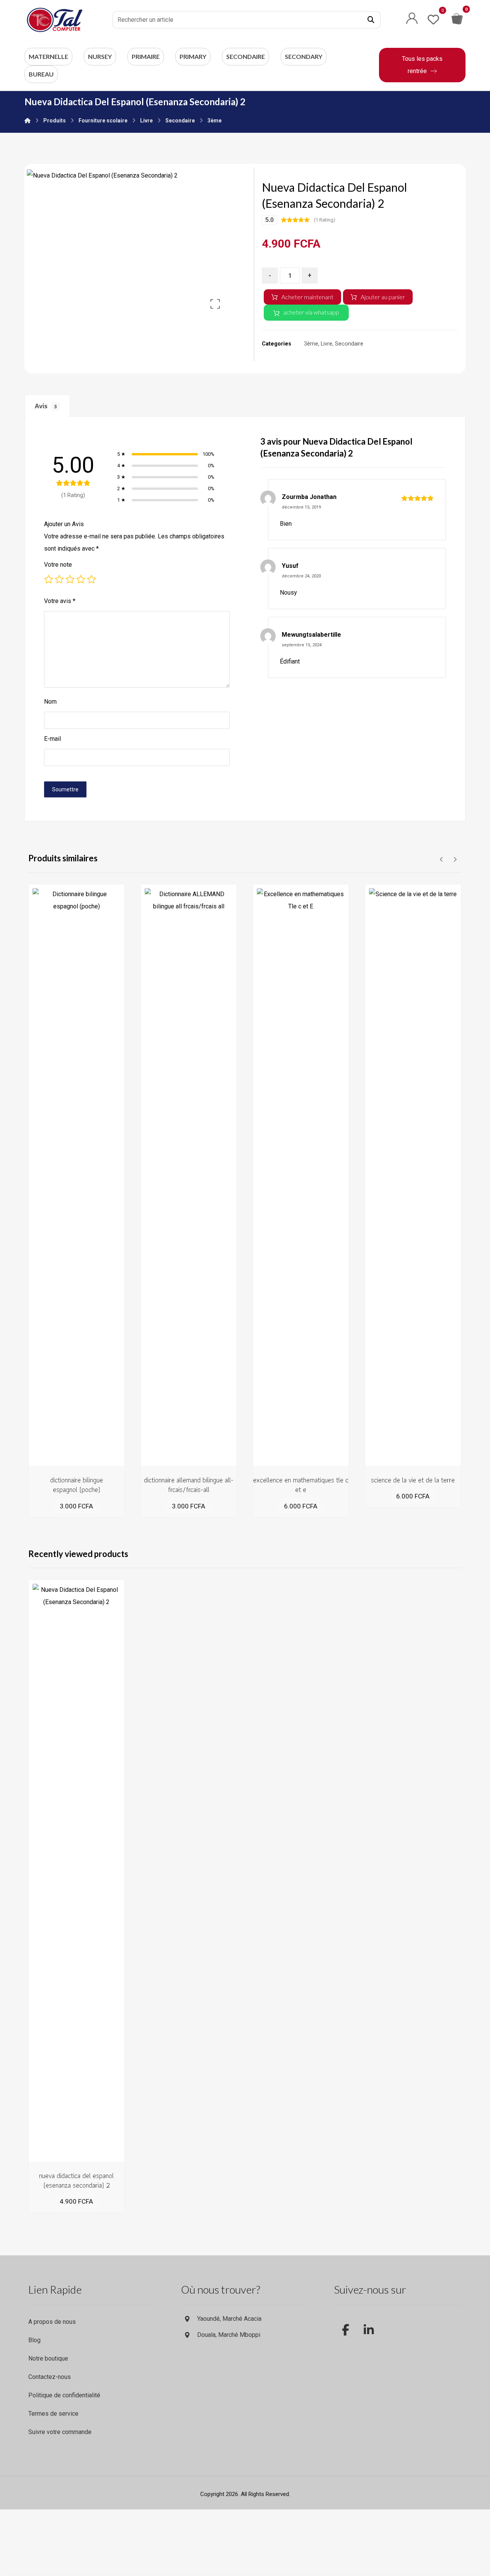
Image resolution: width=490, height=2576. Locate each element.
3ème (311, 344)
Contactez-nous (50, 2377)
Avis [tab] (46, 406)
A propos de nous (52, 2322)
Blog (34, 2340)
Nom (50, 702)
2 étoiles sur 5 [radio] (59, 579)
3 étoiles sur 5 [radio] (70, 579)
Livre (327, 344)
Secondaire (349, 344)
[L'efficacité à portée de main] (55, 20)
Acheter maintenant (307, 297)
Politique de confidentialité (64, 2395)
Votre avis (60, 601)
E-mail (52, 739)
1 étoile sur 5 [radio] (49, 579)
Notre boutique (48, 2358)
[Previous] (442, 859)
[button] (371, 20)
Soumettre (65, 789)
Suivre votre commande (60, 2432)
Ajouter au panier (383, 297)
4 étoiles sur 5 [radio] (81, 579)
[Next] (455, 859)
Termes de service (53, 2414)
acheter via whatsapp (311, 312)
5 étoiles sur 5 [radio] (91, 579)
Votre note (58, 565)
